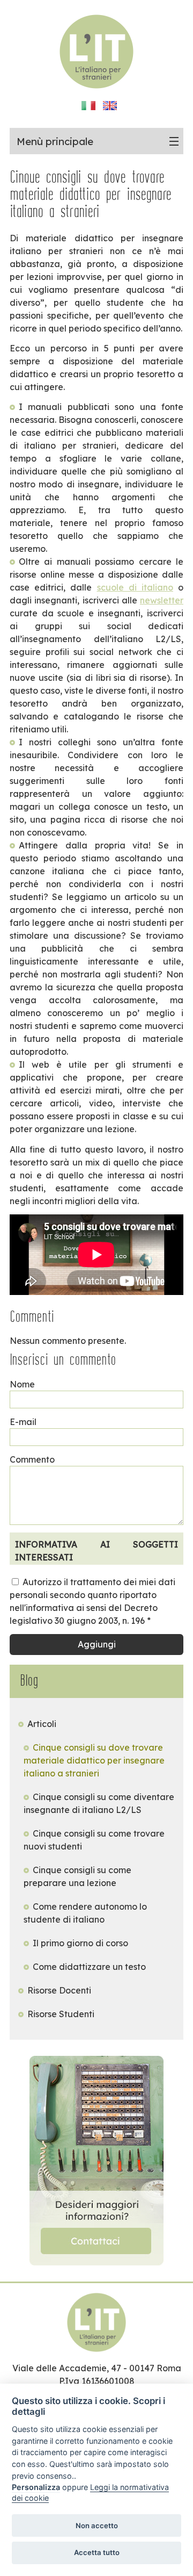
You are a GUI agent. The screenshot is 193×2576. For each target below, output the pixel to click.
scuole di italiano (135, 587)
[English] (110, 108)
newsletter (162, 600)
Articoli (42, 1724)
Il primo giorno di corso (80, 1943)
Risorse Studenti (61, 2014)
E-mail (23, 1422)
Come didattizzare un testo (89, 1967)
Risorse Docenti (59, 1990)
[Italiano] (89, 108)
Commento (32, 1459)
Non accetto (97, 2525)
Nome (22, 1384)
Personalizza (36, 2487)
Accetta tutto (97, 2552)
